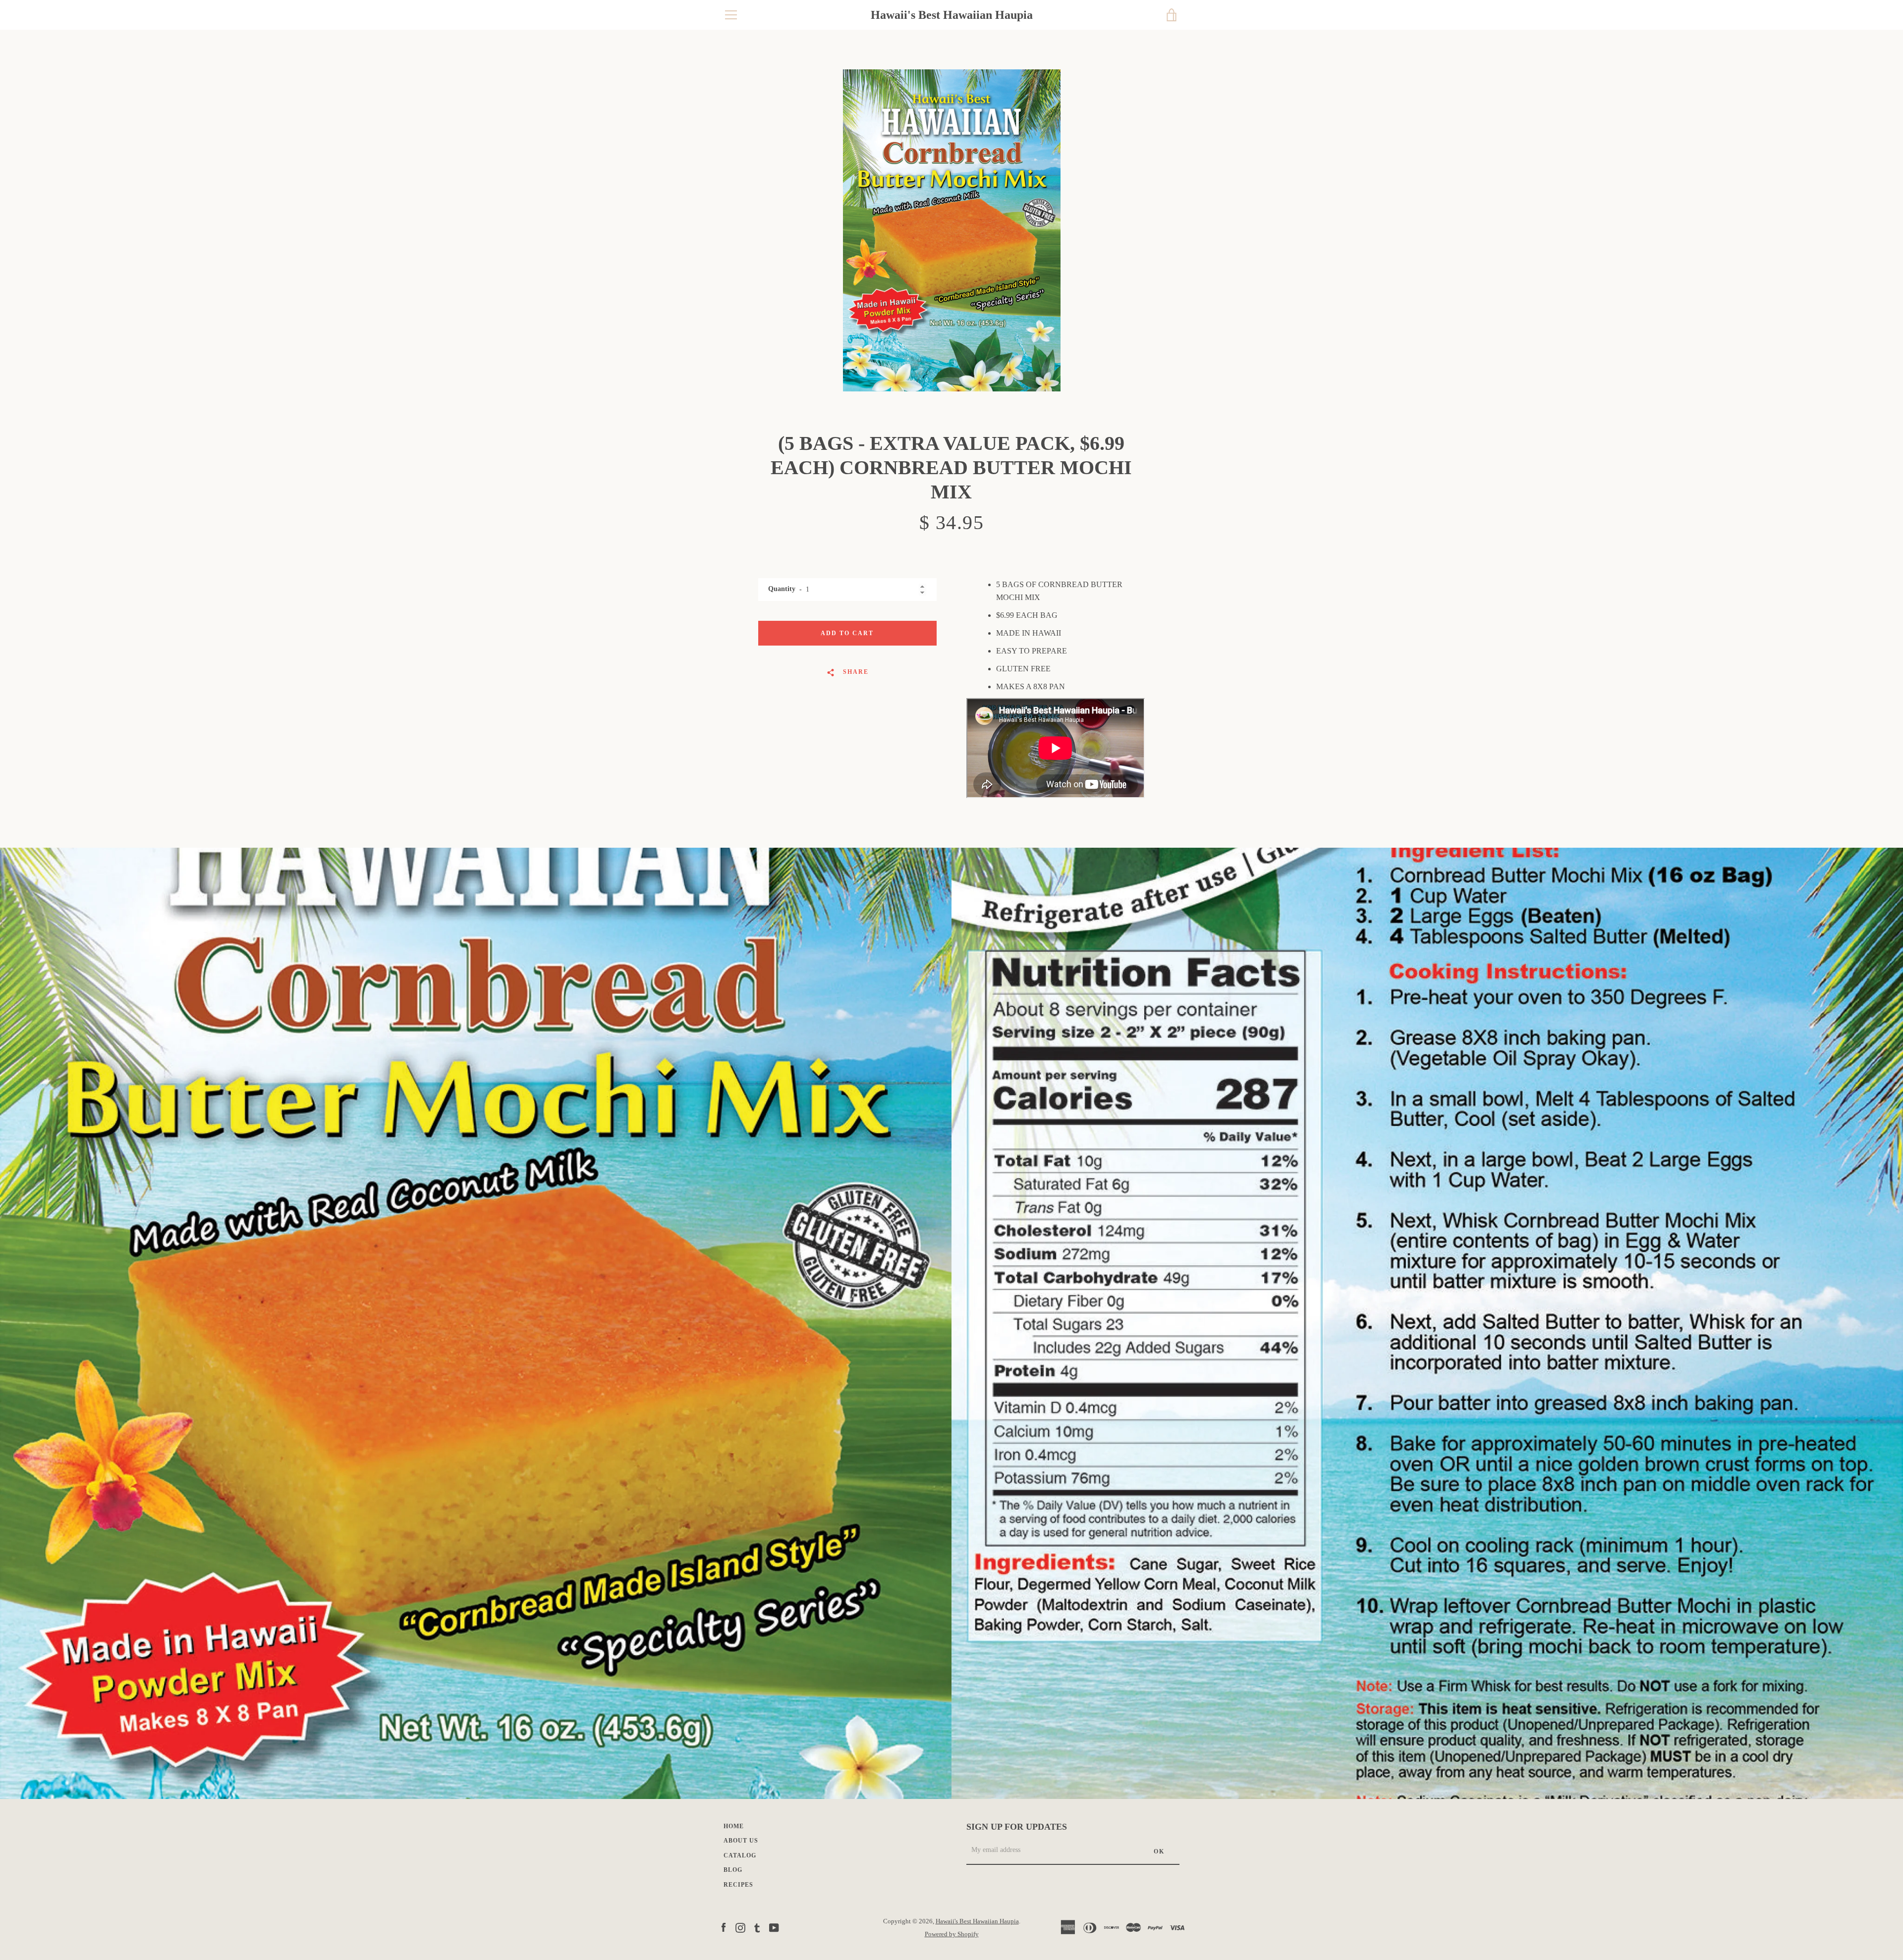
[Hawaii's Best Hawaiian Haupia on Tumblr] (757, 1927)
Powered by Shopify (952, 1934)
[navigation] (731, 15)
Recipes (738, 1885)
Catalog (740, 1855)
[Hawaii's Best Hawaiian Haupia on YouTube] (774, 1927)
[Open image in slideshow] (952, 230)
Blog (733, 1870)
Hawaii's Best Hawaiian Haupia (952, 15)
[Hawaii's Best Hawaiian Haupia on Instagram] (740, 1927)
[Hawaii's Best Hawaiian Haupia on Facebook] (724, 1927)
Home (734, 1826)
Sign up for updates (1017, 1827)
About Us (741, 1841)
